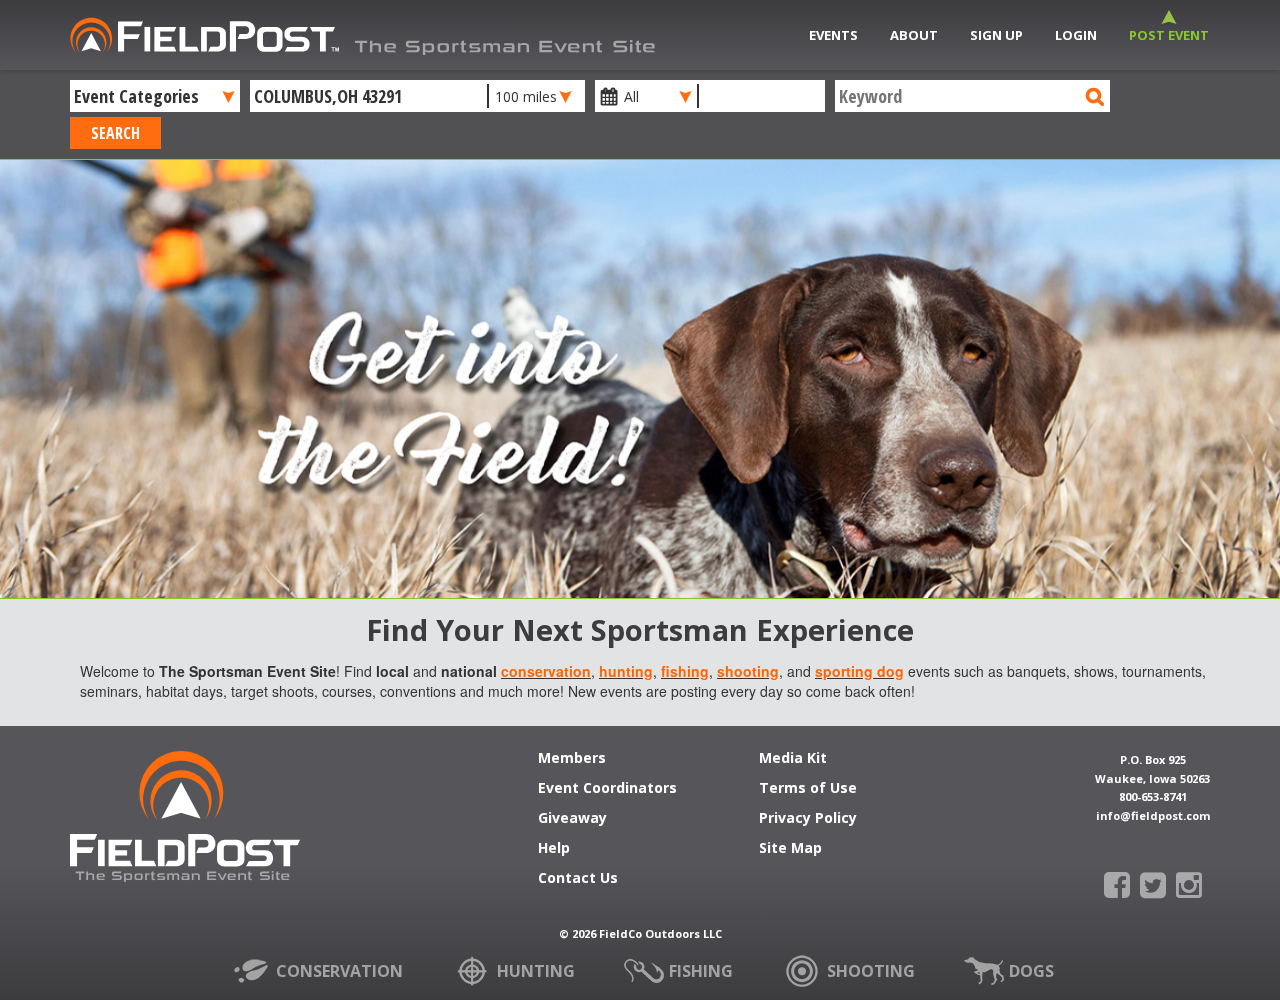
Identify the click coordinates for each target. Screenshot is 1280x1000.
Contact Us (578, 879)
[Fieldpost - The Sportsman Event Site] (185, 826)
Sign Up (996, 35)
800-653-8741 (1153, 796)
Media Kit (793, 759)
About (914, 35)
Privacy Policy (808, 819)
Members (572, 759)
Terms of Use (808, 789)
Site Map (790, 849)
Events (833, 35)
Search (115, 133)
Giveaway (572, 819)
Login (1076, 35)
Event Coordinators (607, 789)
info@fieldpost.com (1153, 815)
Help (554, 849)
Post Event (1169, 35)
